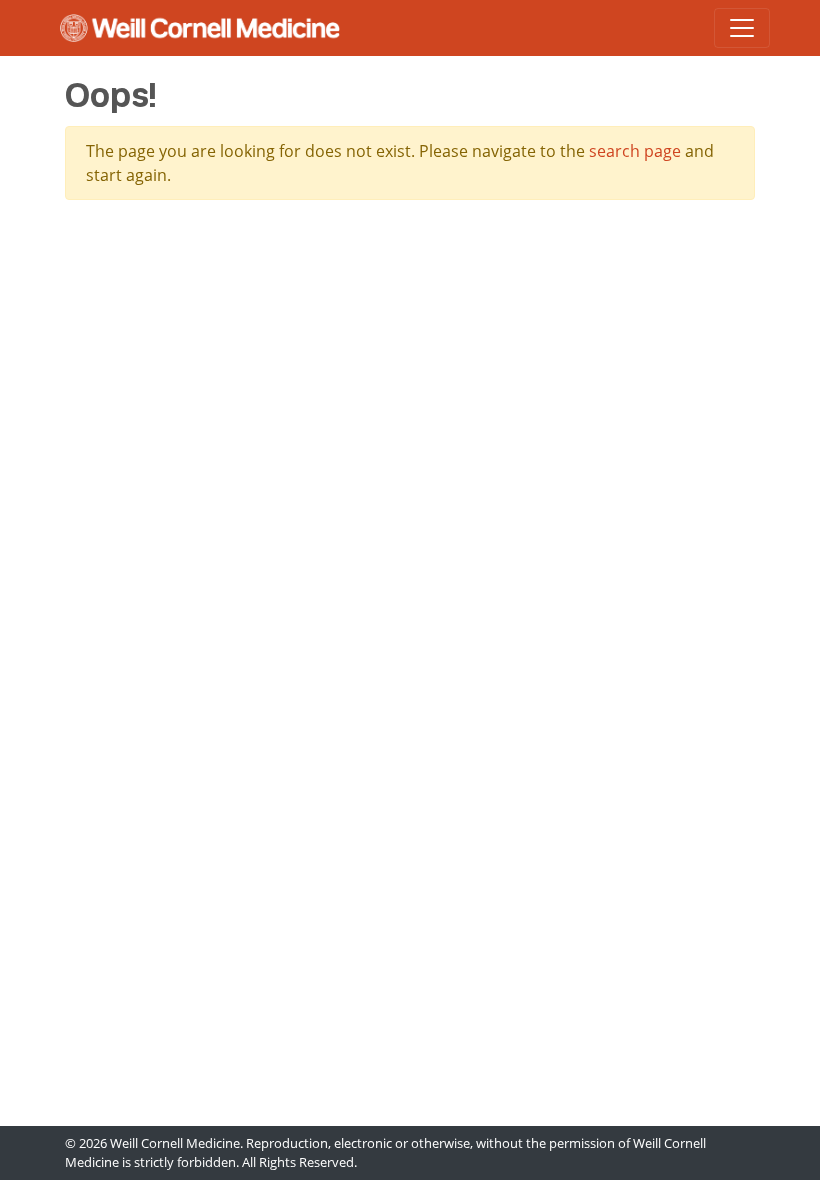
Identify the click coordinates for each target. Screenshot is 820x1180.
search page (635, 151)
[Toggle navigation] (742, 28)
